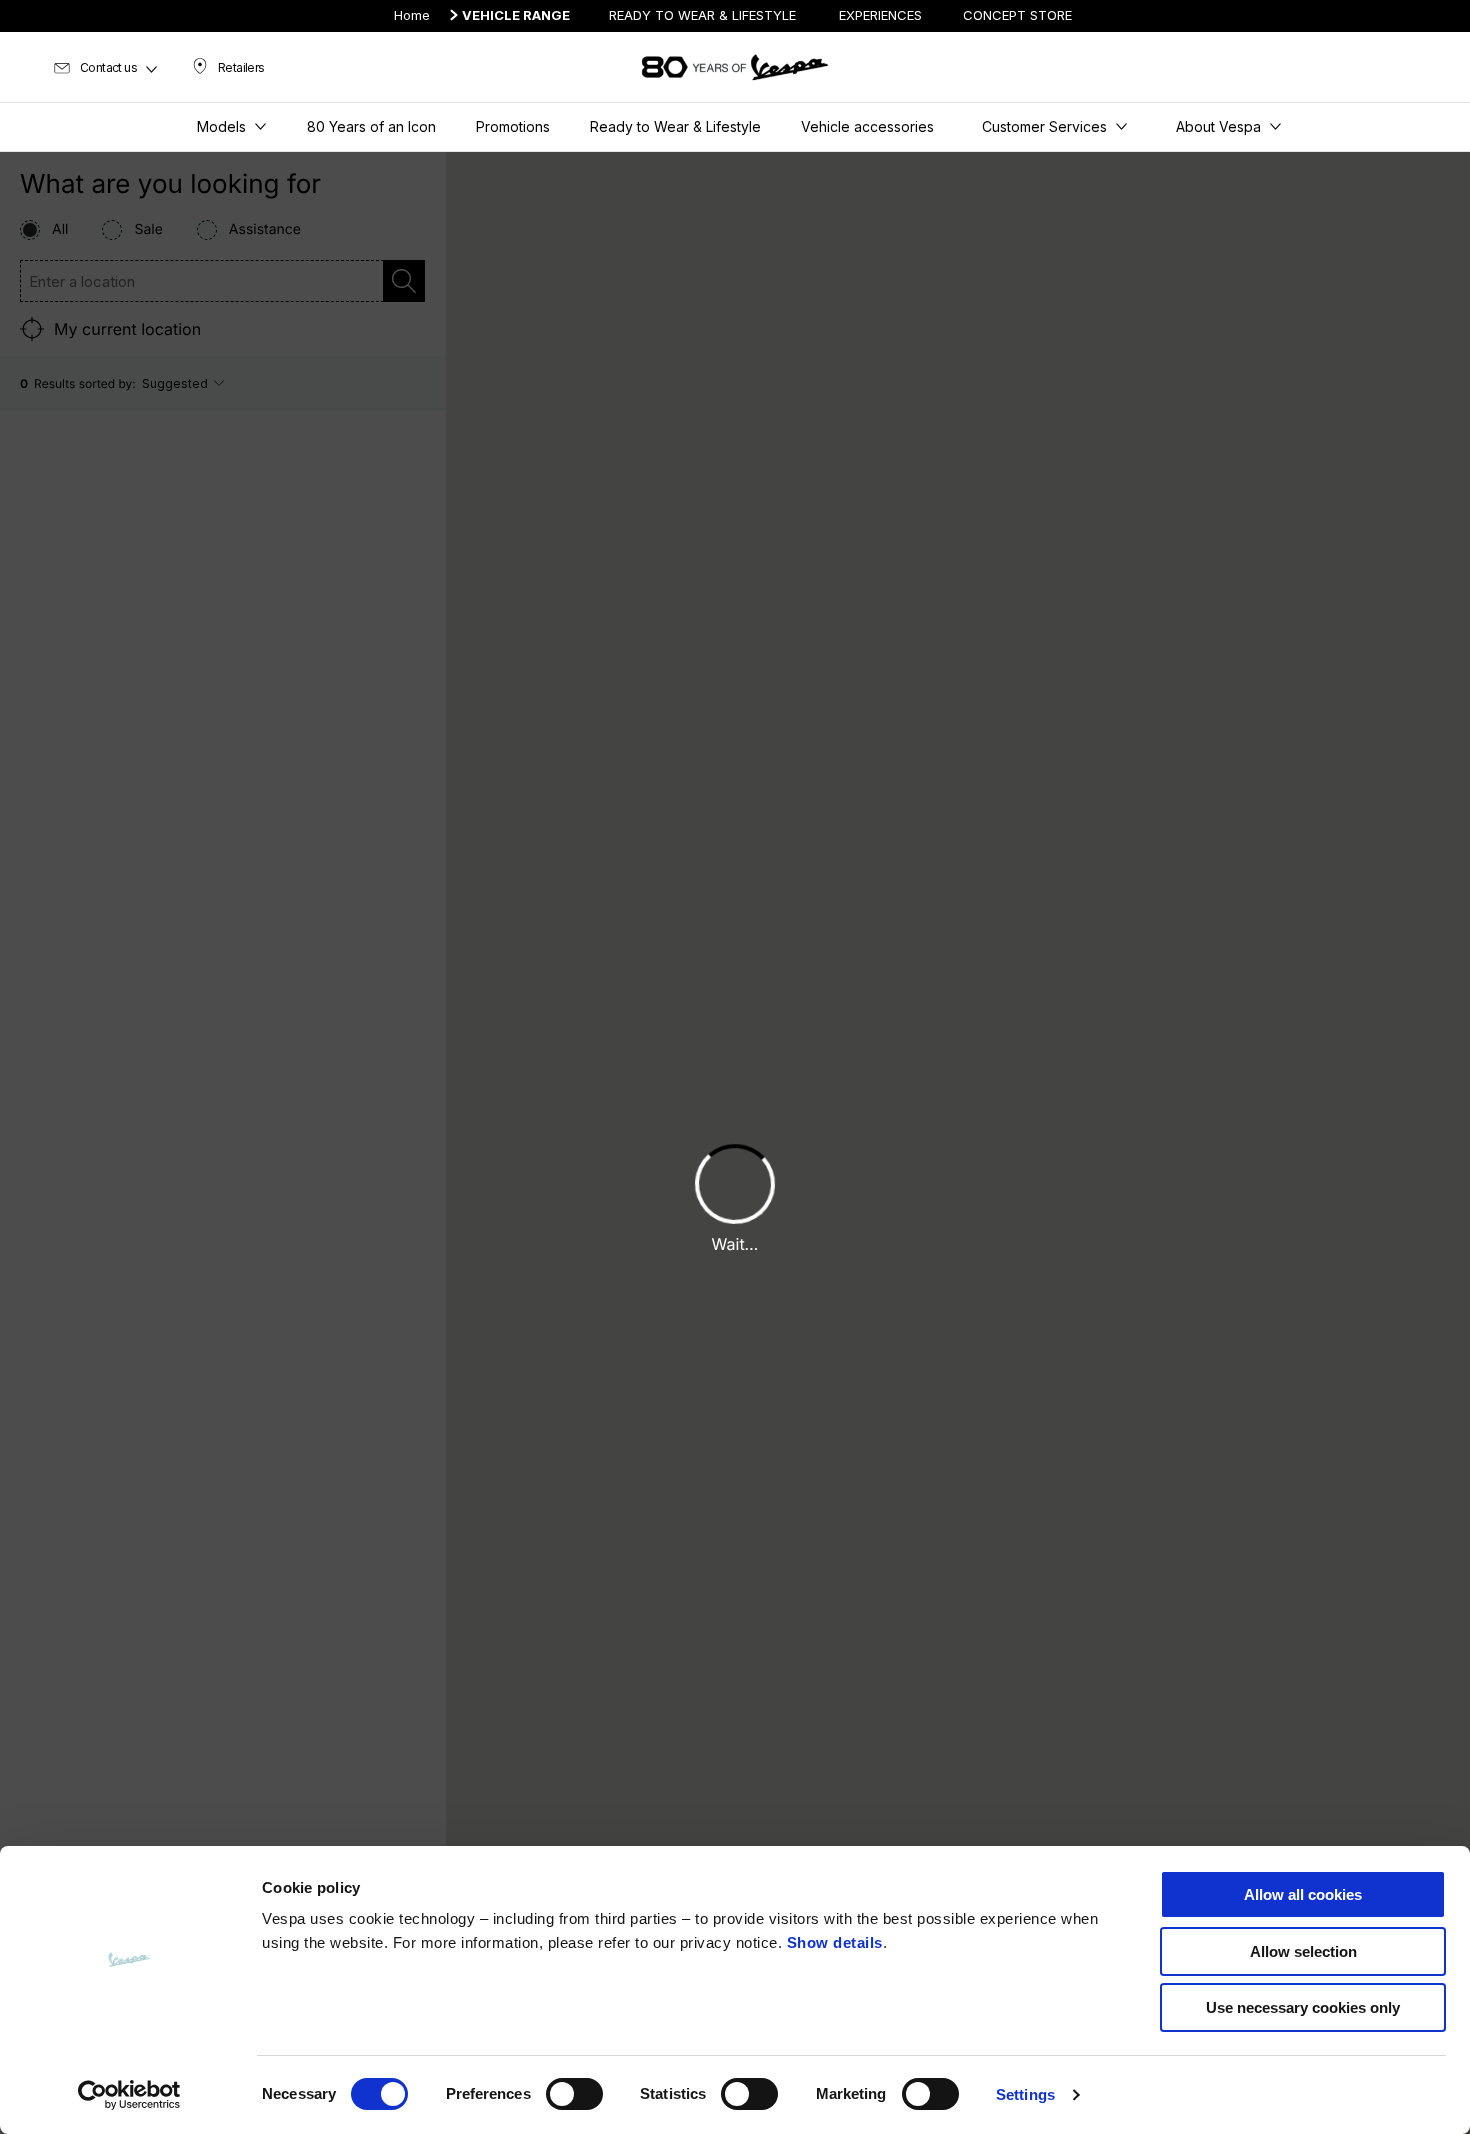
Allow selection (1303, 1951)
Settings (1025, 2094)
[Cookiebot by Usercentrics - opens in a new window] (129, 2095)
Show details (835, 1942)
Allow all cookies (1303, 1894)
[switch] (574, 2094)
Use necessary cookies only (1303, 2007)
